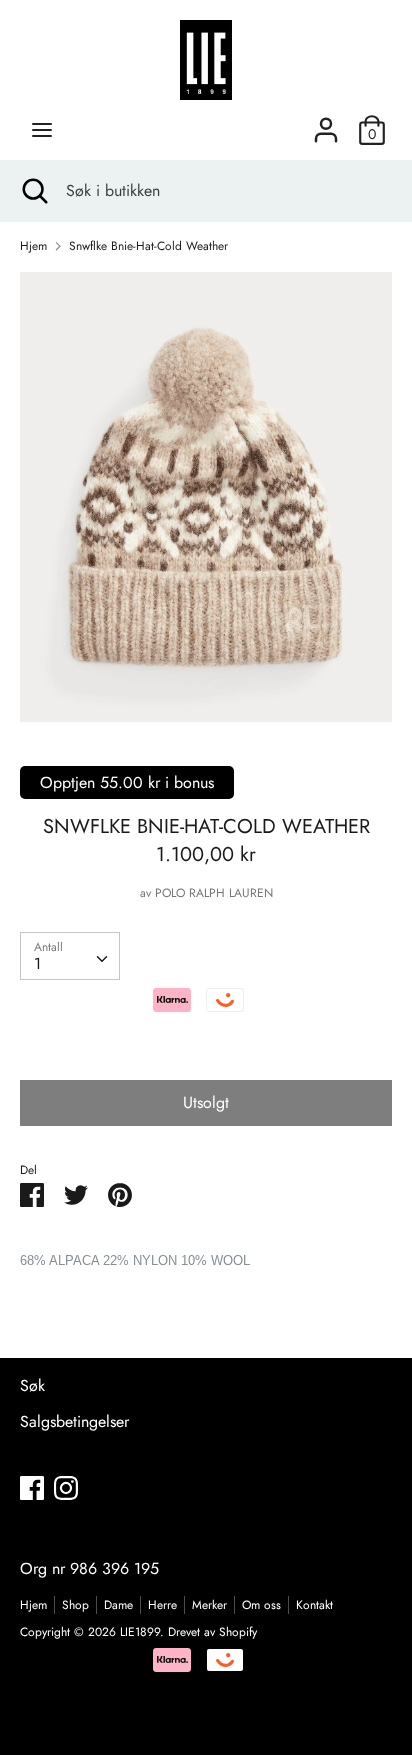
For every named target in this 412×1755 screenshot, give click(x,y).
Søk (32, 1385)
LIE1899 (140, 1632)
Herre (162, 1605)
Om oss (261, 1605)
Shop (75, 1605)
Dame (118, 1605)
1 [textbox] (37, 963)
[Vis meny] (42, 130)
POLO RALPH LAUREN (214, 893)
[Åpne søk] (33, 191)
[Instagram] (66, 1487)
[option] (206, 497)
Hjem (33, 1605)
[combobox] (70, 956)
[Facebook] (32, 1487)
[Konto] (326, 122)
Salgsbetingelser (74, 1421)
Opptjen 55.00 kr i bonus (127, 782)
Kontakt (314, 1605)
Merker (209, 1605)
